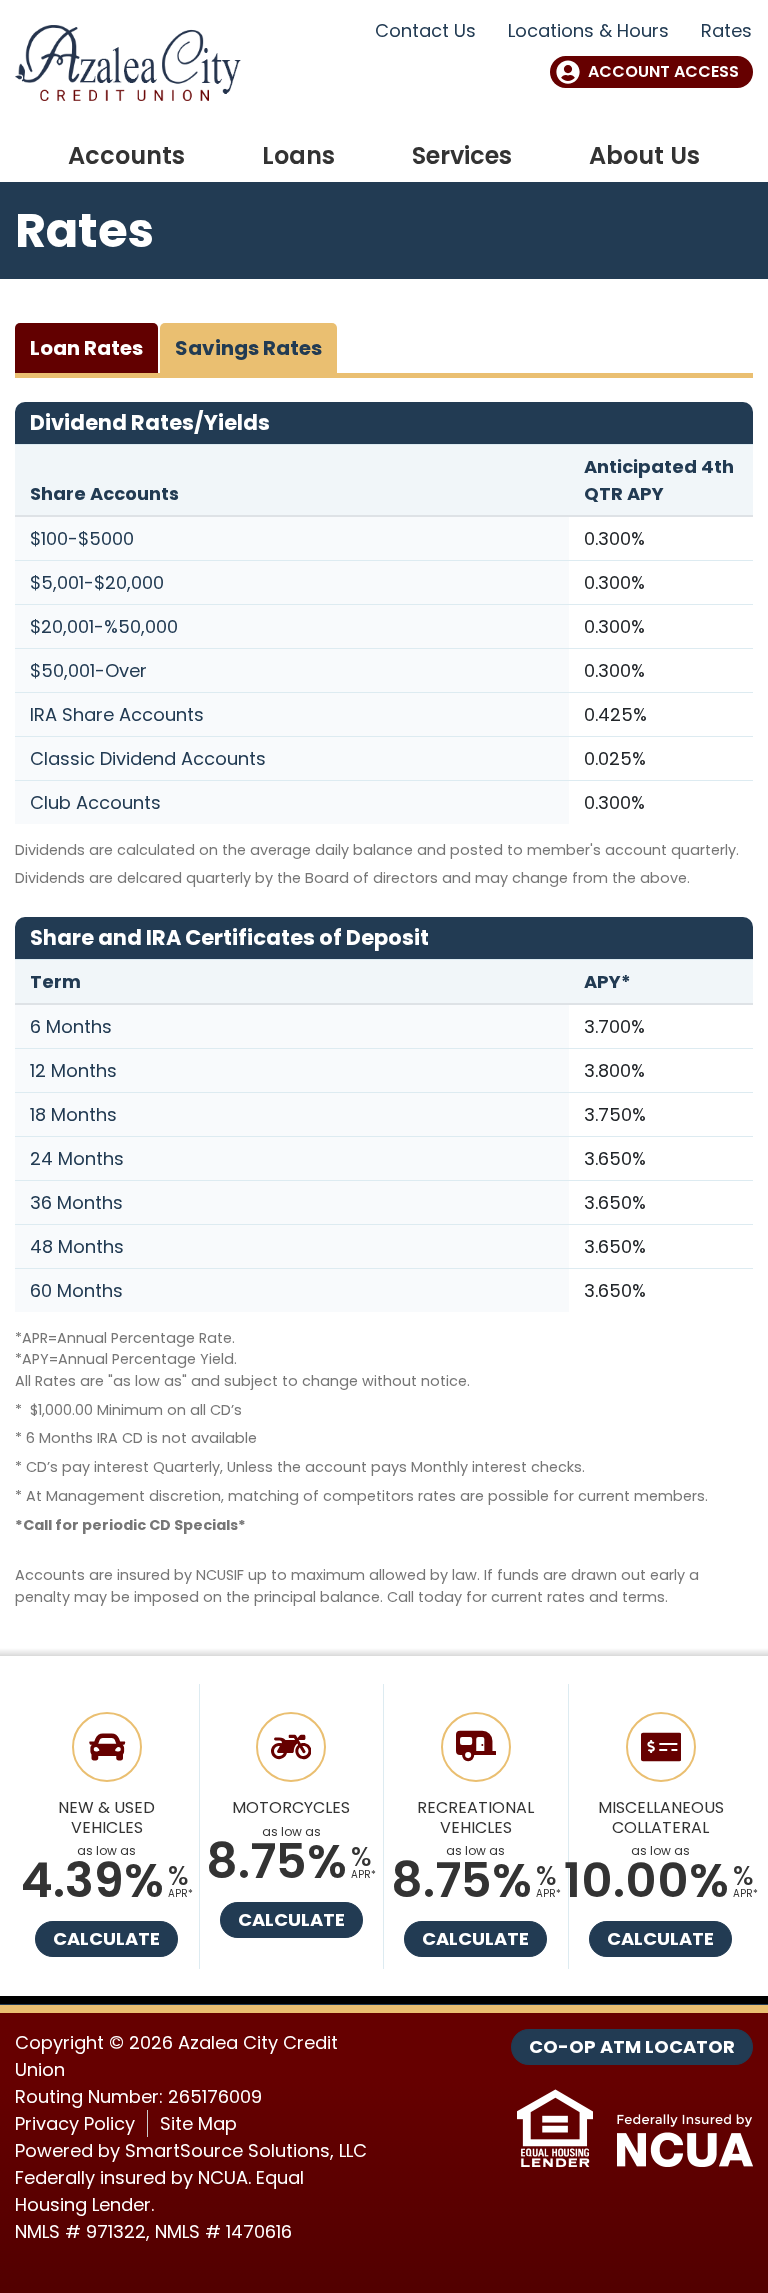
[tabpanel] (384, 1005)
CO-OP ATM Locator (632, 2046)
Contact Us (425, 30)
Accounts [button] (126, 155)
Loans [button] (298, 155)
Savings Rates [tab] (248, 348)
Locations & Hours (588, 30)
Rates (726, 30)
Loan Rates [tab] (86, 348)
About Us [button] (644, 155)
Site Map (198, 2123)
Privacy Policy (75, 2123)
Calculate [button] (106, 1938)
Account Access (663, 71)
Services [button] (462, 155)
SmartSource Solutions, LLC (246, 2150)
